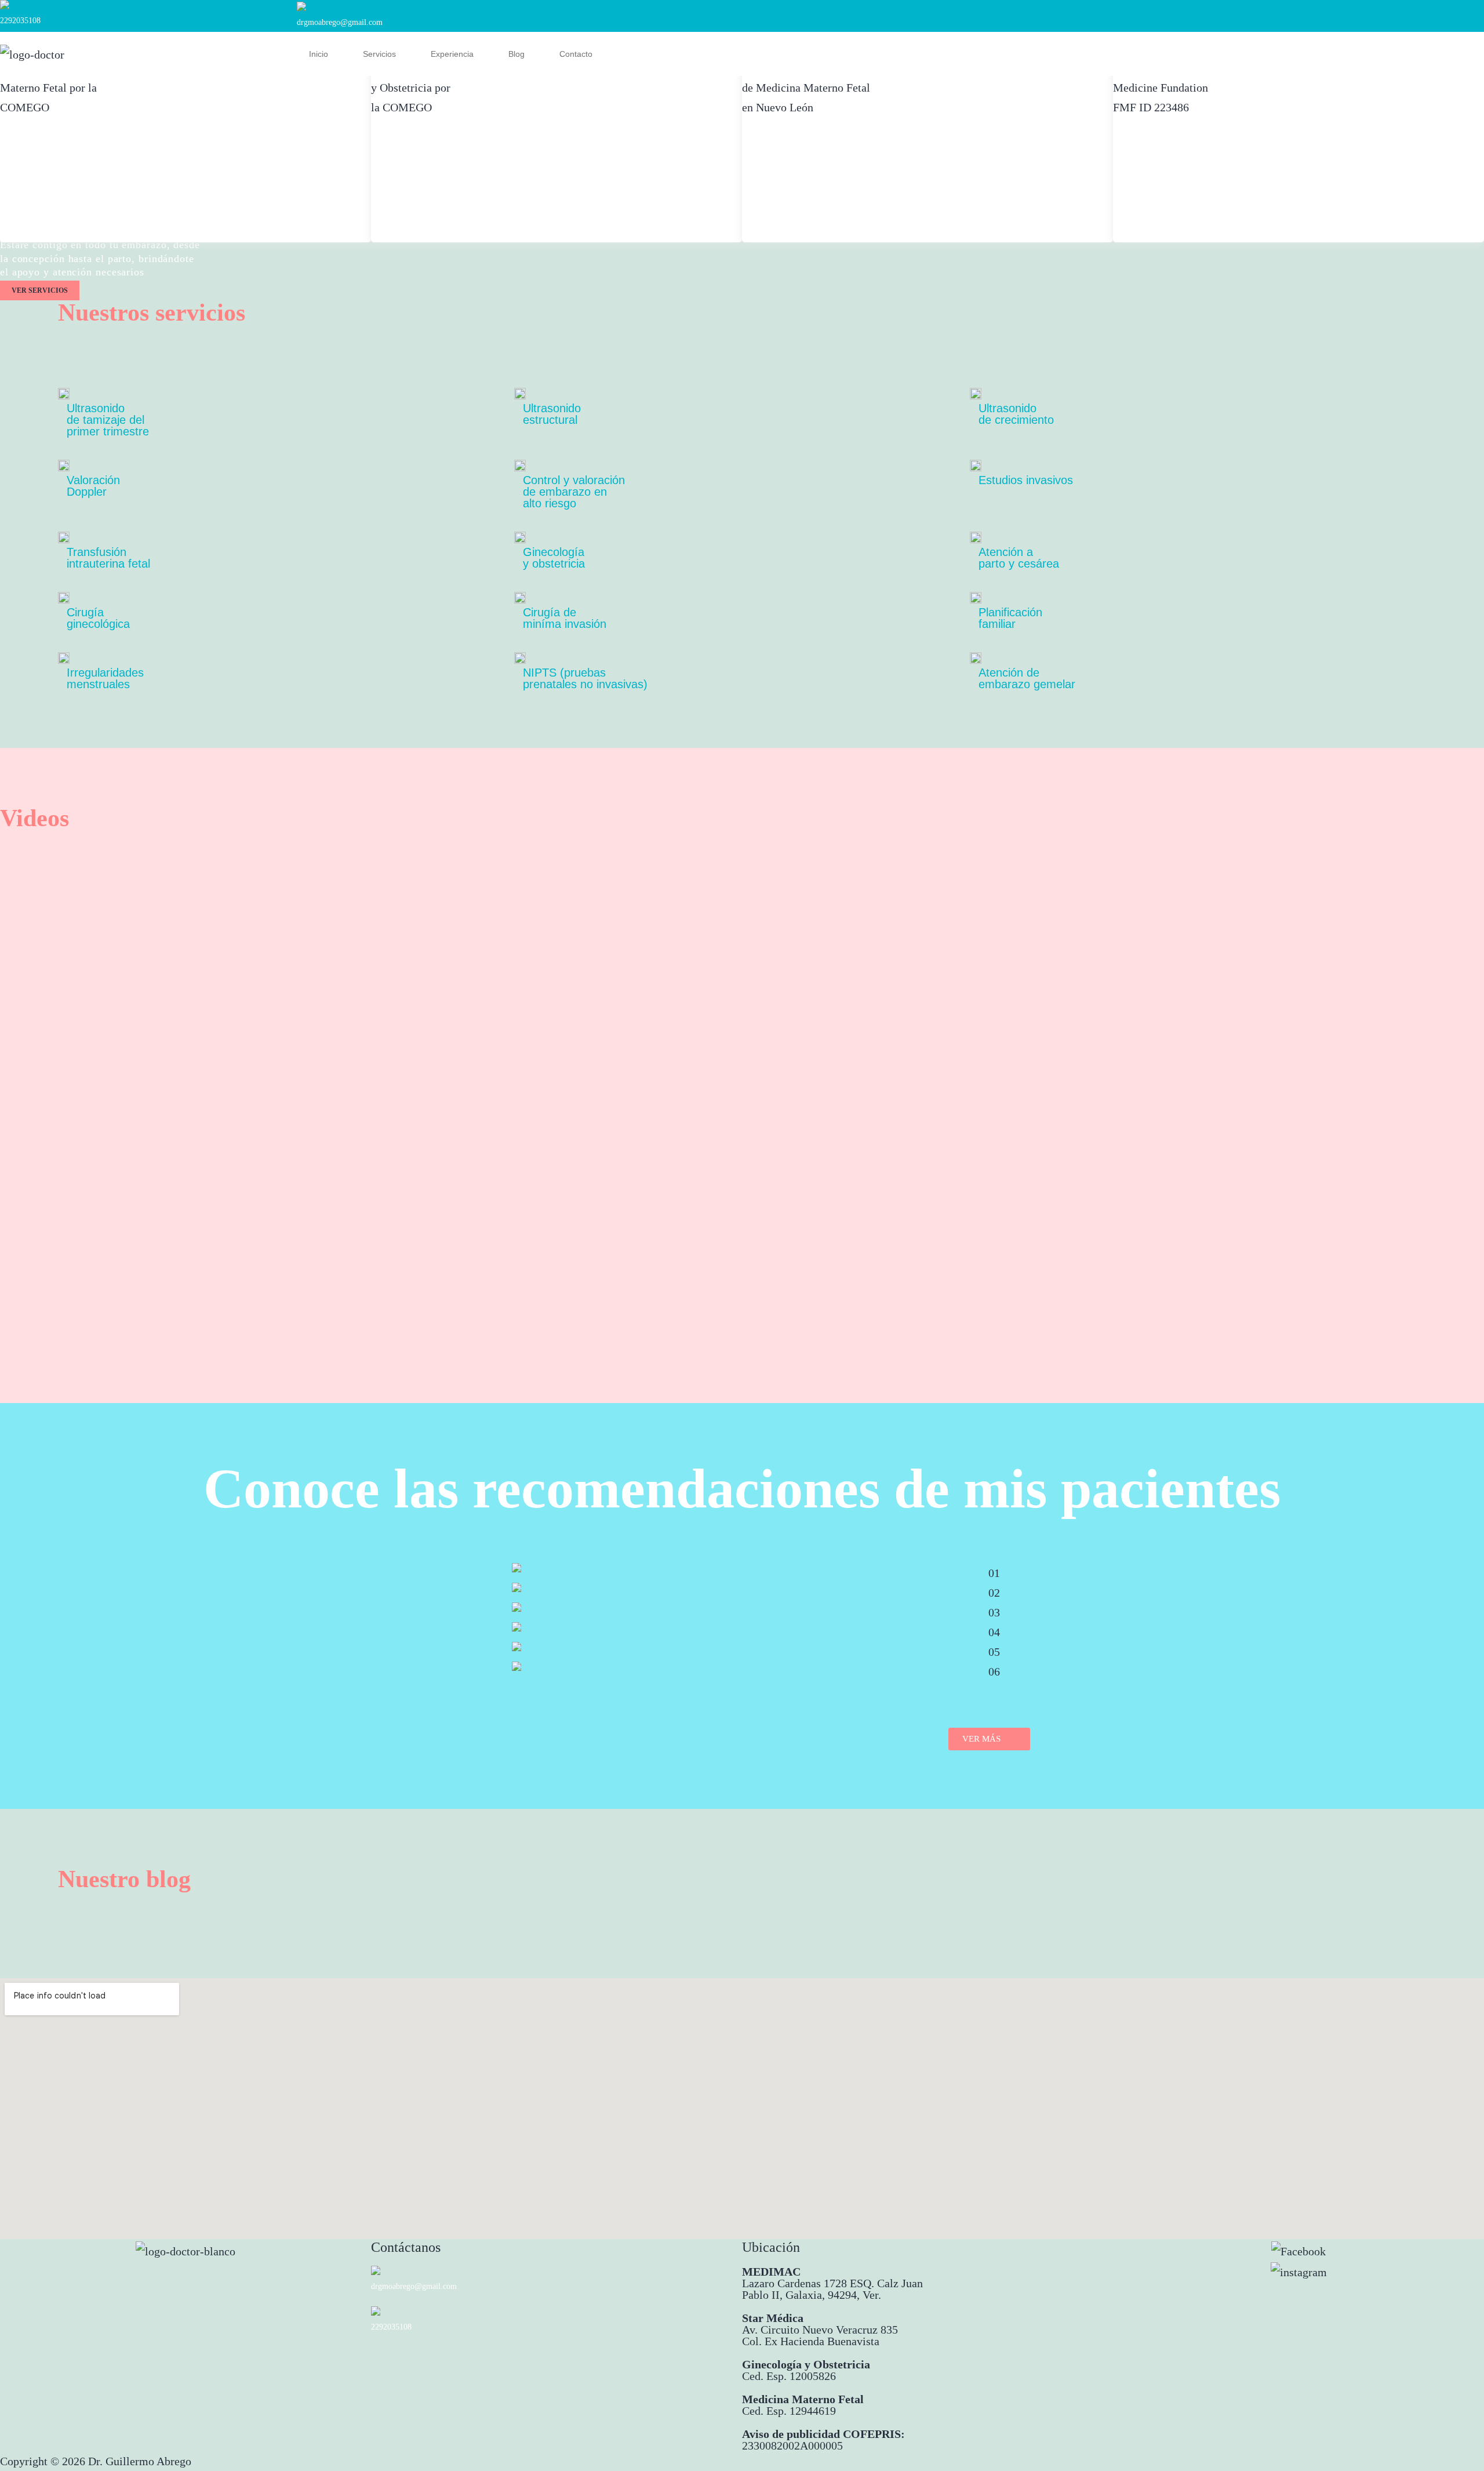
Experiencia (452, 54)
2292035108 (20, 21)
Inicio (319, 54)
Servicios (379, 54)
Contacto (576, 54)
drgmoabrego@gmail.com (340, 22)
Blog (517, 54)
